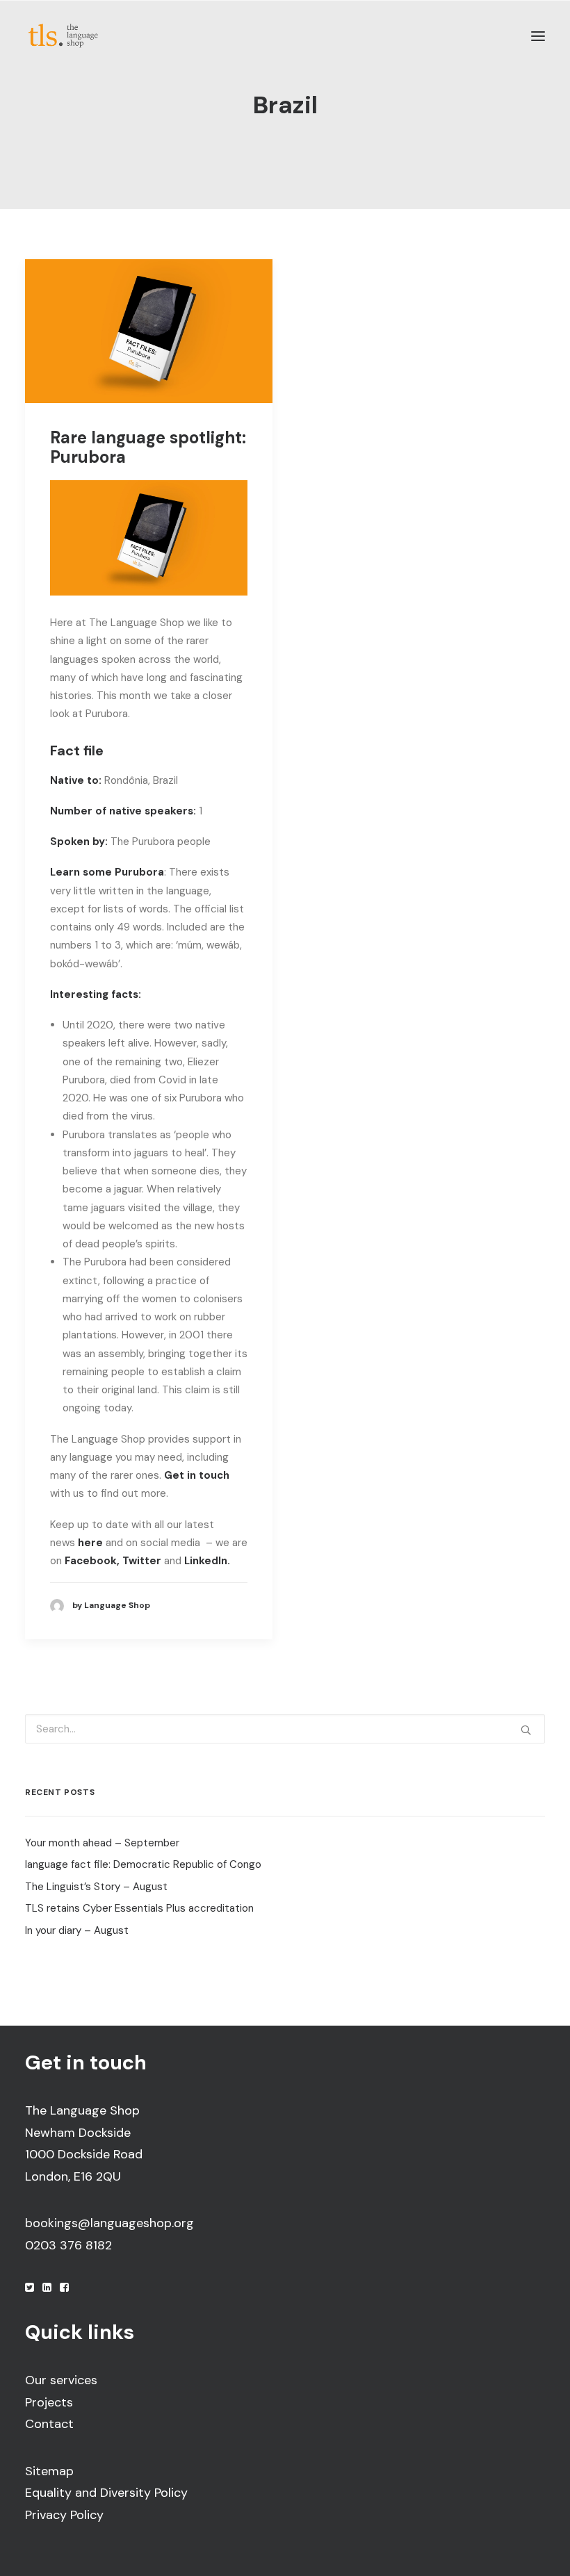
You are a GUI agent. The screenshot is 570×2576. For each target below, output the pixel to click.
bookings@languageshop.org (109, 2223)
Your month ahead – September (102, 1843)
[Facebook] (64, 2288)
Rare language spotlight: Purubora (148, 448)
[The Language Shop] (63, 36)
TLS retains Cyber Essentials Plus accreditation (139, 1908)
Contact (49, 2424)
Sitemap (49, 2471)
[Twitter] (30, 2288)
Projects (49, 2402)
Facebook (91, 1561)
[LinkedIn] (47, 2288)
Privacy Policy (64, 2515)
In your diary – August (77, 1930)
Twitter (142, 1561)
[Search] (285, 1729)
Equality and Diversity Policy (106, 2493)
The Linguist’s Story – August (96, 1887)
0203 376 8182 (68, 2245)
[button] (538, 36)
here (90, 1543)
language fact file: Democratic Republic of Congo (143, 1864)
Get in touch (197, 1475)
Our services (61, 2380)
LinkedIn (206, 1561)
